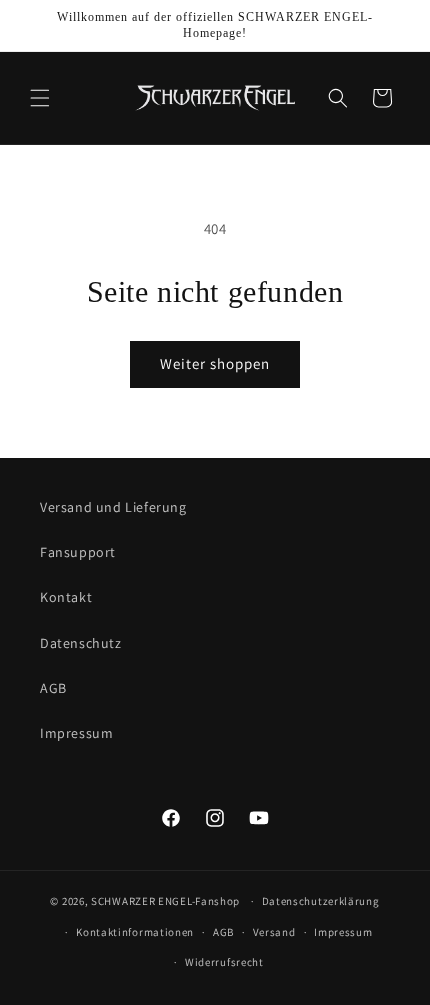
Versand (274, 932)
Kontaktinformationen (135, 932)
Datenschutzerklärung (321, 901)
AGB (53, 688)
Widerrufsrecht (224, 962)
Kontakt (66, 597)
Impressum (76, 733)
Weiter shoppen (215, 363)
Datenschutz (81, 643)
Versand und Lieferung (113, 507)
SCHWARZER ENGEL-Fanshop (165, 901)
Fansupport (78, 552)
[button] (40, 98)
